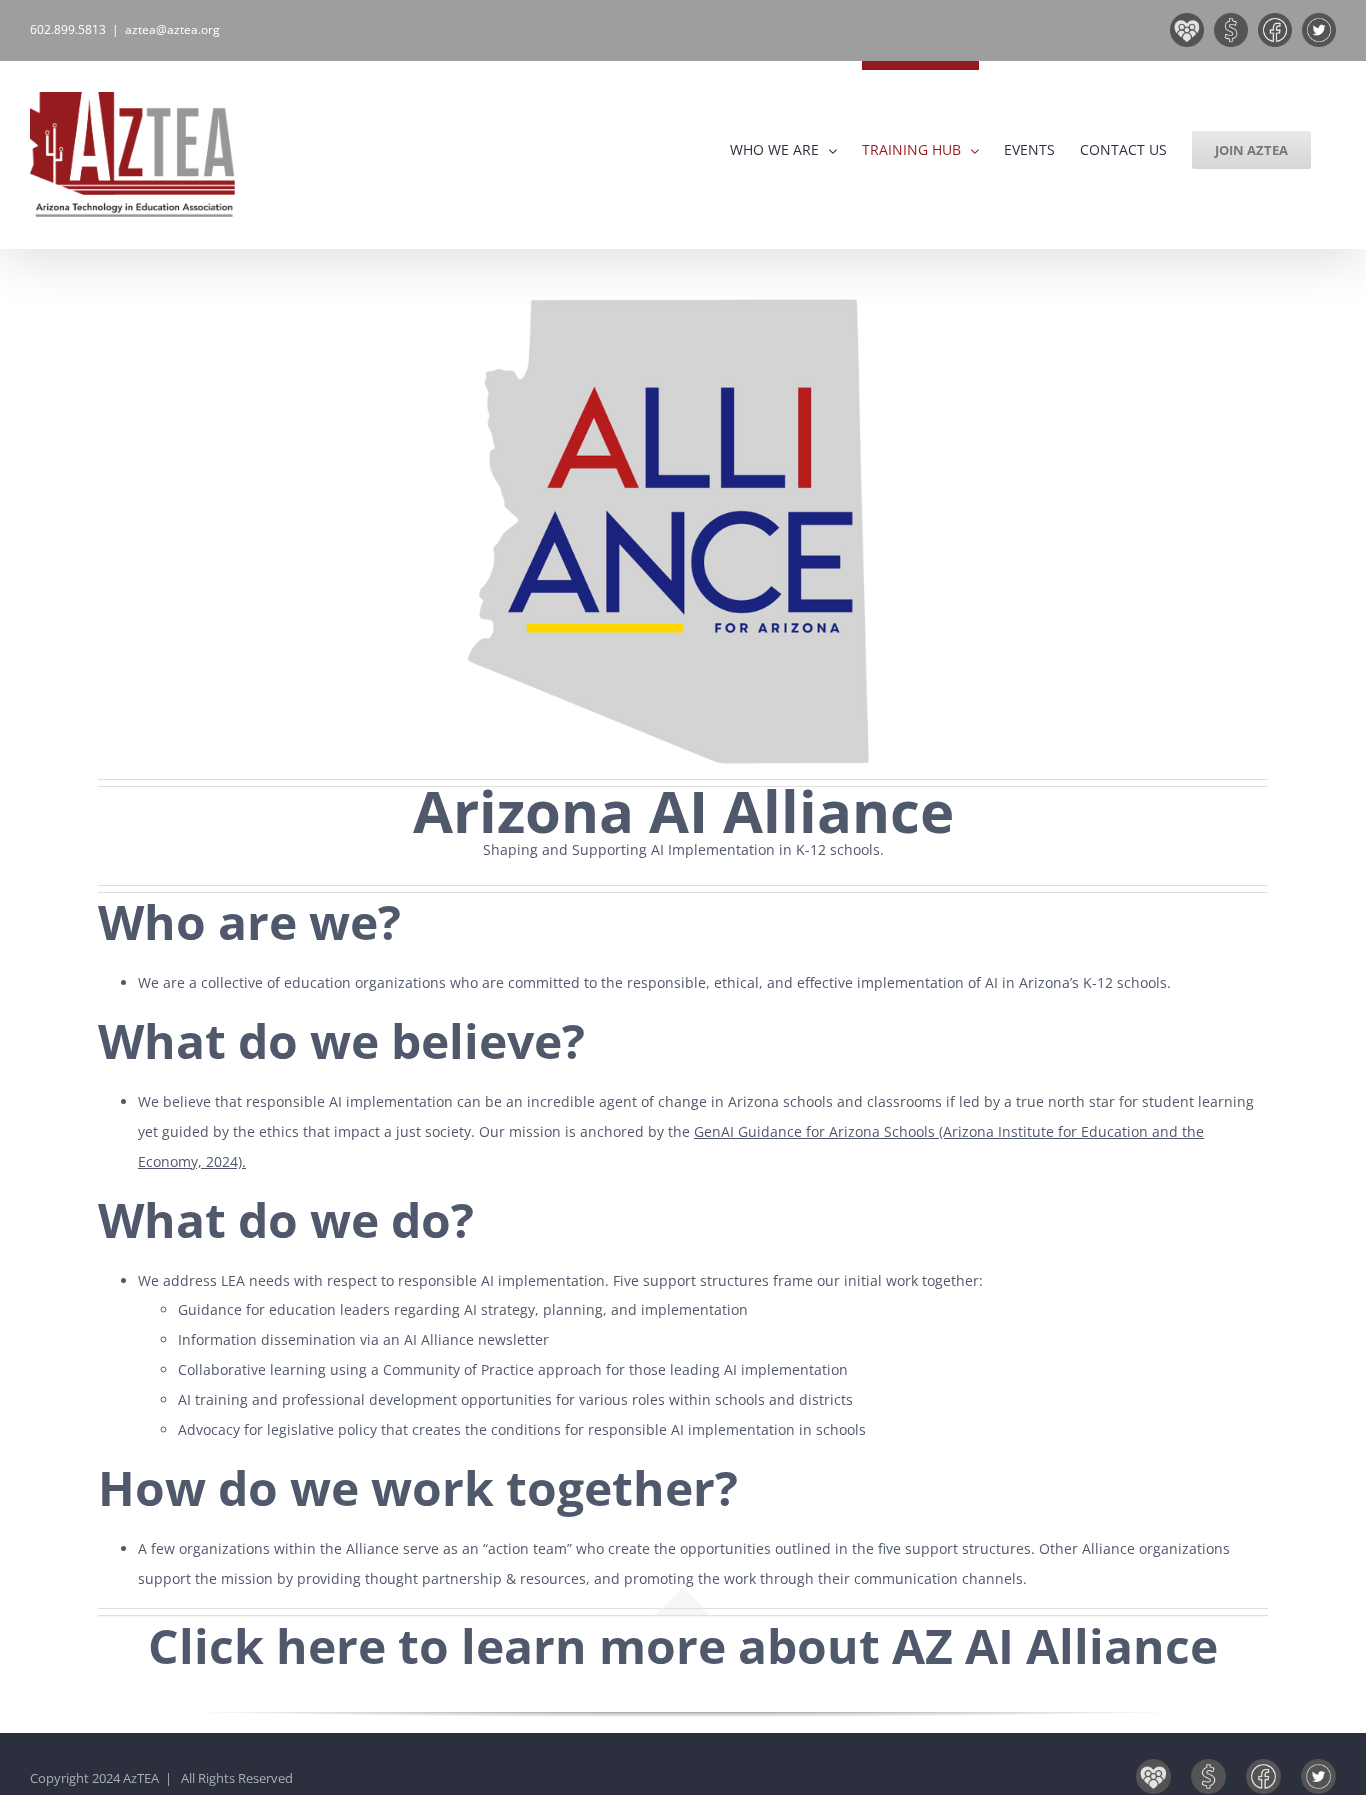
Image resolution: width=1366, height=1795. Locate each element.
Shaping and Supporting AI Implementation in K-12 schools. (683, 849)
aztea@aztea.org (172, 29)
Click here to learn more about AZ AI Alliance (683, 1645)
